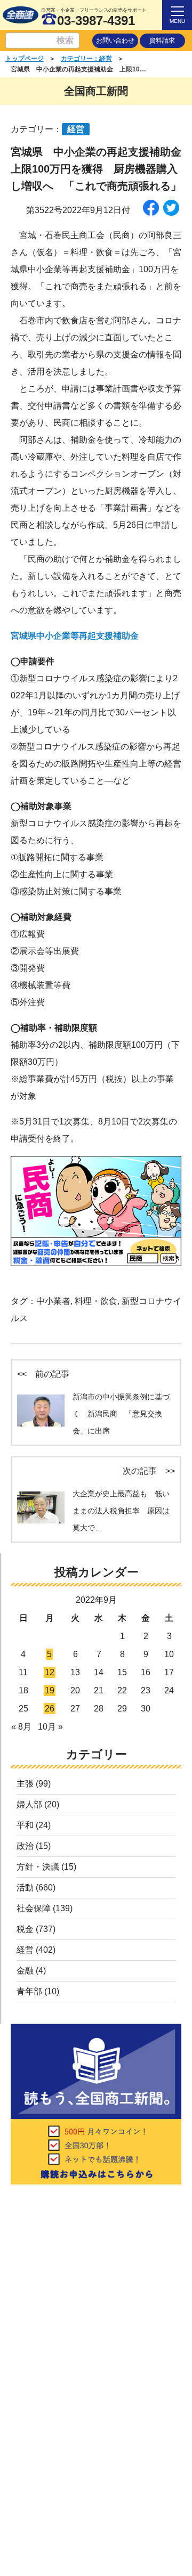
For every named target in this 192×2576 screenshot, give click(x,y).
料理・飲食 (96, 1301)
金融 (25, 1971)
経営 (25, 1950)
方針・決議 (38, 1867)
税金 (25, 1929)
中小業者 (53, 1301)
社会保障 (34, 1908)
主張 (25, 1784)
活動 (25, 1888)
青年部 (29, 1991)
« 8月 (21, 1727)
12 (50, 1672)
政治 (25, 1846)
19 (50, 1690)
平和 (25, 1825)
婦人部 (29, 1804)
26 (50, 1709)
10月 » (50, 1727)
